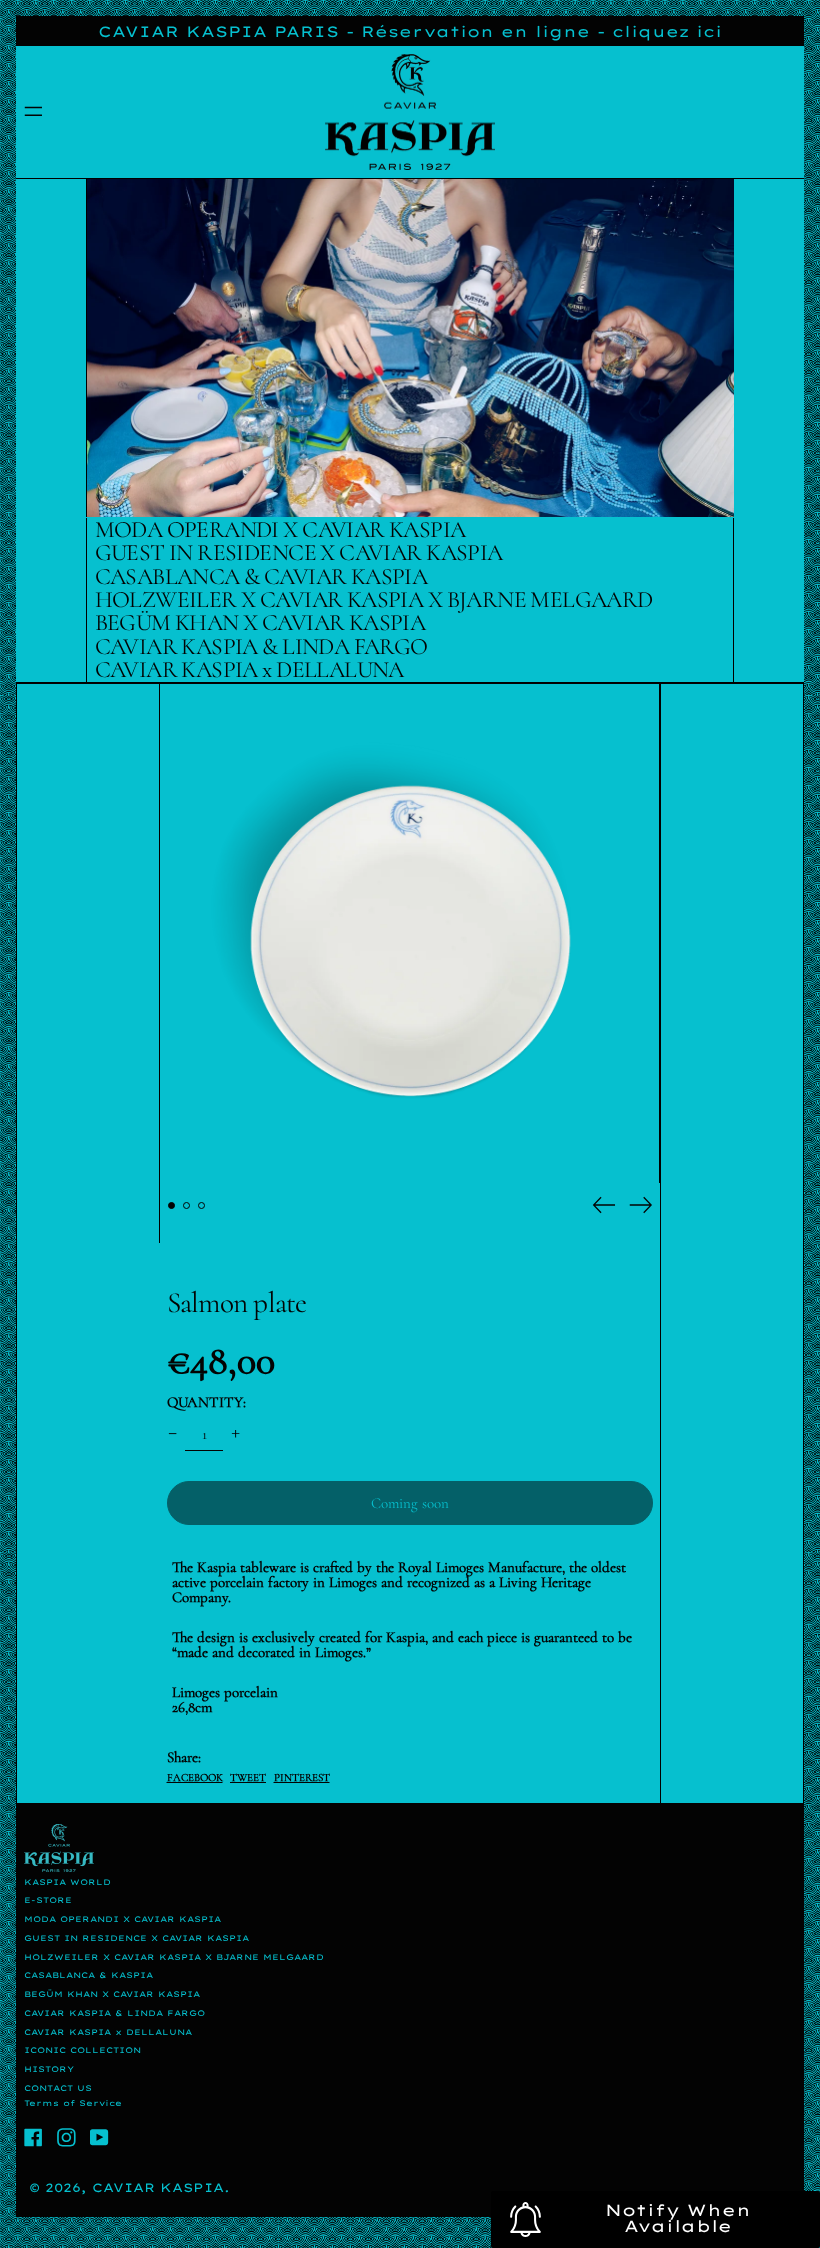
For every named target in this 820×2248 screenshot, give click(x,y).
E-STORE (48, 1900)
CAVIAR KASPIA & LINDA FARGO (114, 2013)
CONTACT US (58, 2088)
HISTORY (49, 2069)
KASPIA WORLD (67, 1882)
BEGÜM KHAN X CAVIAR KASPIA (112, 1994)
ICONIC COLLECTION (82, 2050)
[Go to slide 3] (202, 1206)
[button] (410, 933)
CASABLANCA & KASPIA (88, 1975)
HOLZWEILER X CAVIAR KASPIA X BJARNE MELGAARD (174, 1957)
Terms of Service (73, 2103)
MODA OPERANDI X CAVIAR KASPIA (122, 1919)
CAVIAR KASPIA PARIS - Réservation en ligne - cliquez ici (410, 31)
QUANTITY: (206, 1402)
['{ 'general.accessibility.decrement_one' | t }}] (172, 1434)
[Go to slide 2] (187, 1206)
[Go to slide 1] (172, 1206)
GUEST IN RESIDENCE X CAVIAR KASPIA (136, 1938)
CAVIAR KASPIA (158, 2187)
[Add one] (236, 1434)
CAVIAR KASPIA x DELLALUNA (108, 2032)
